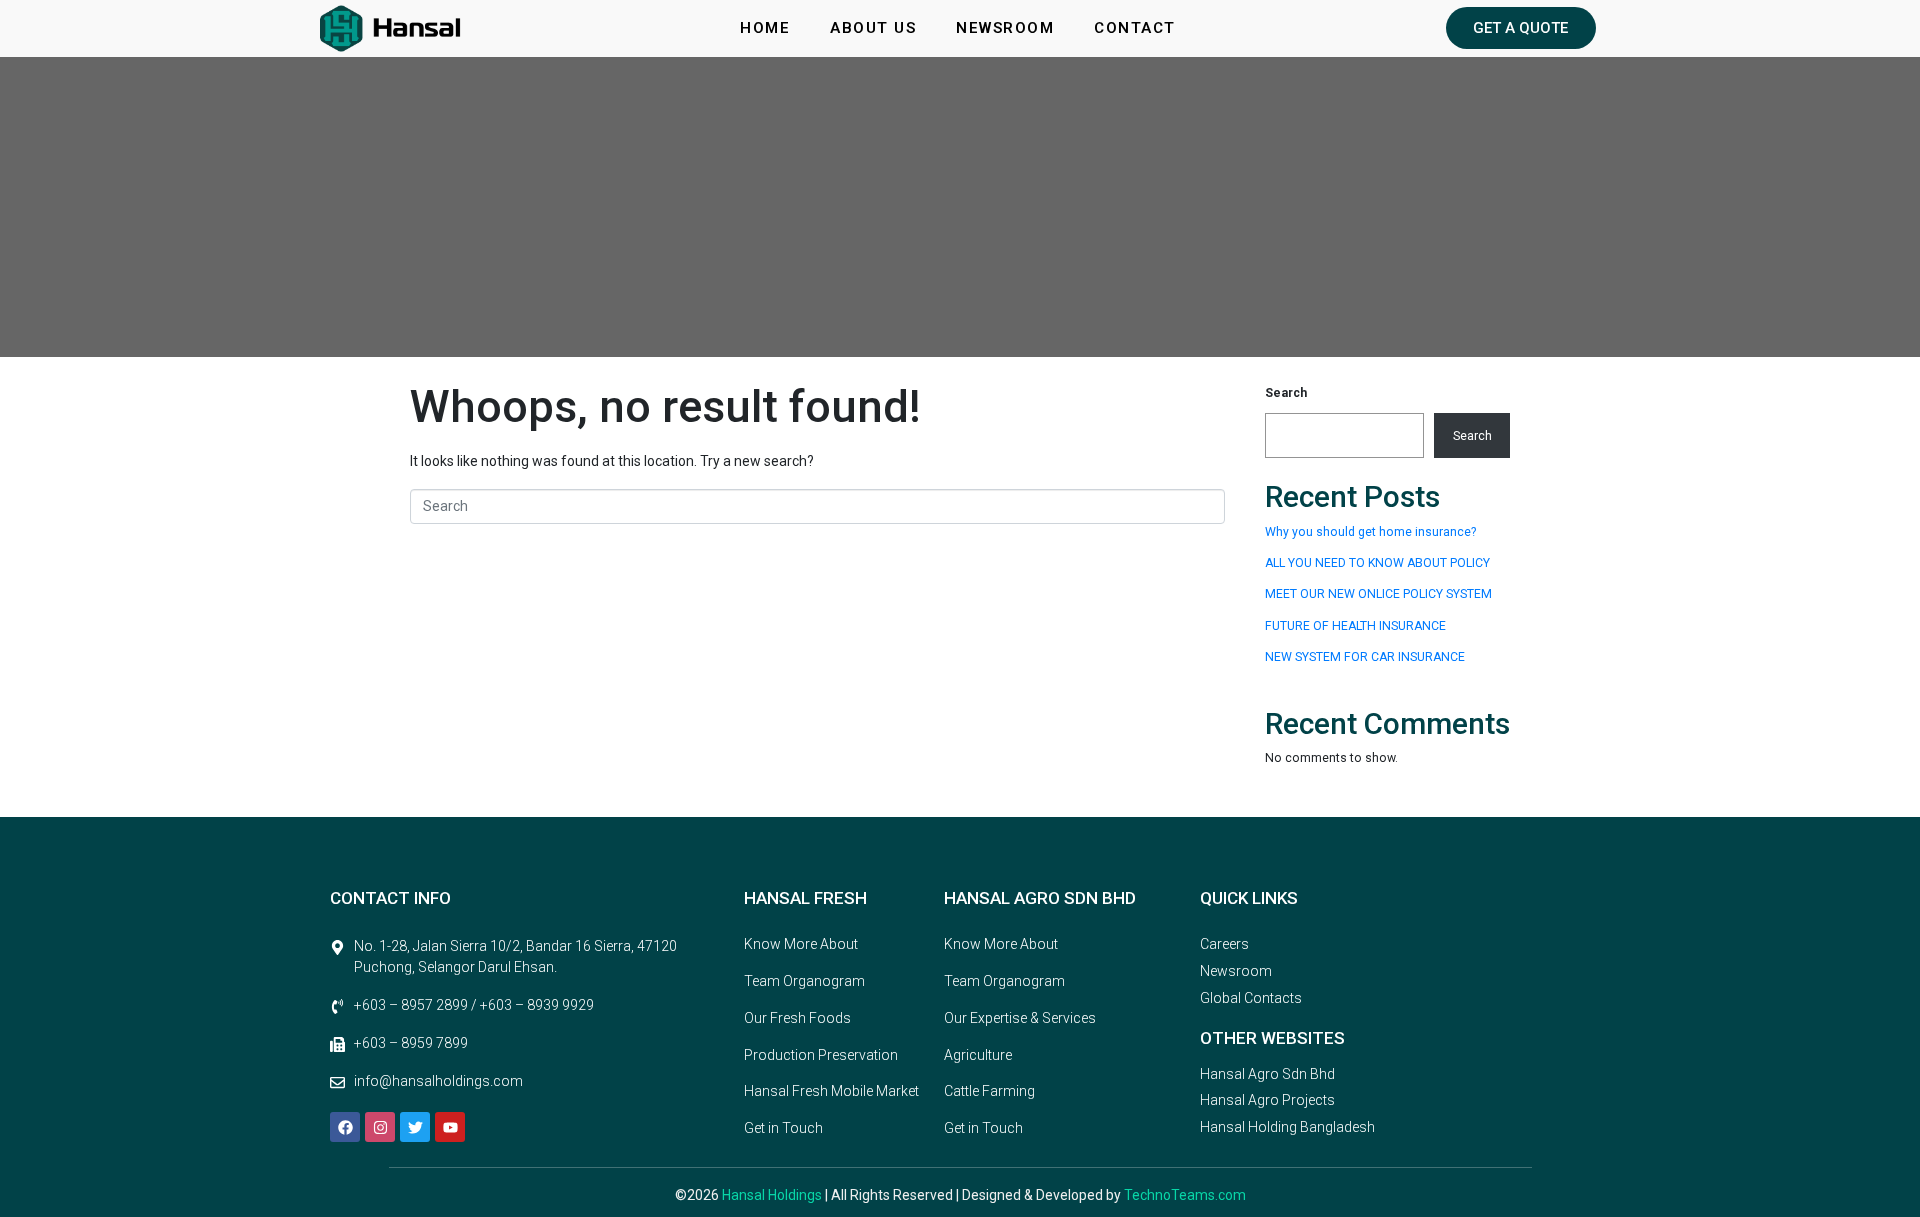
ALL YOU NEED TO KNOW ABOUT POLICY (1377, 563)
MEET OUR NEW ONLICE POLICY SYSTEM (1378, 594)
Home (765, 28)
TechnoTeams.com (1185, 1195)
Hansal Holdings (773, 1195)
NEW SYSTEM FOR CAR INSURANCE (1365, 657)
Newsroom (1005, 28)
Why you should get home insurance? (1370, 532)
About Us (873, 28)
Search (1286, 393)
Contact (1135, 28)
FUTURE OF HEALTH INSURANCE (1355, 626)
